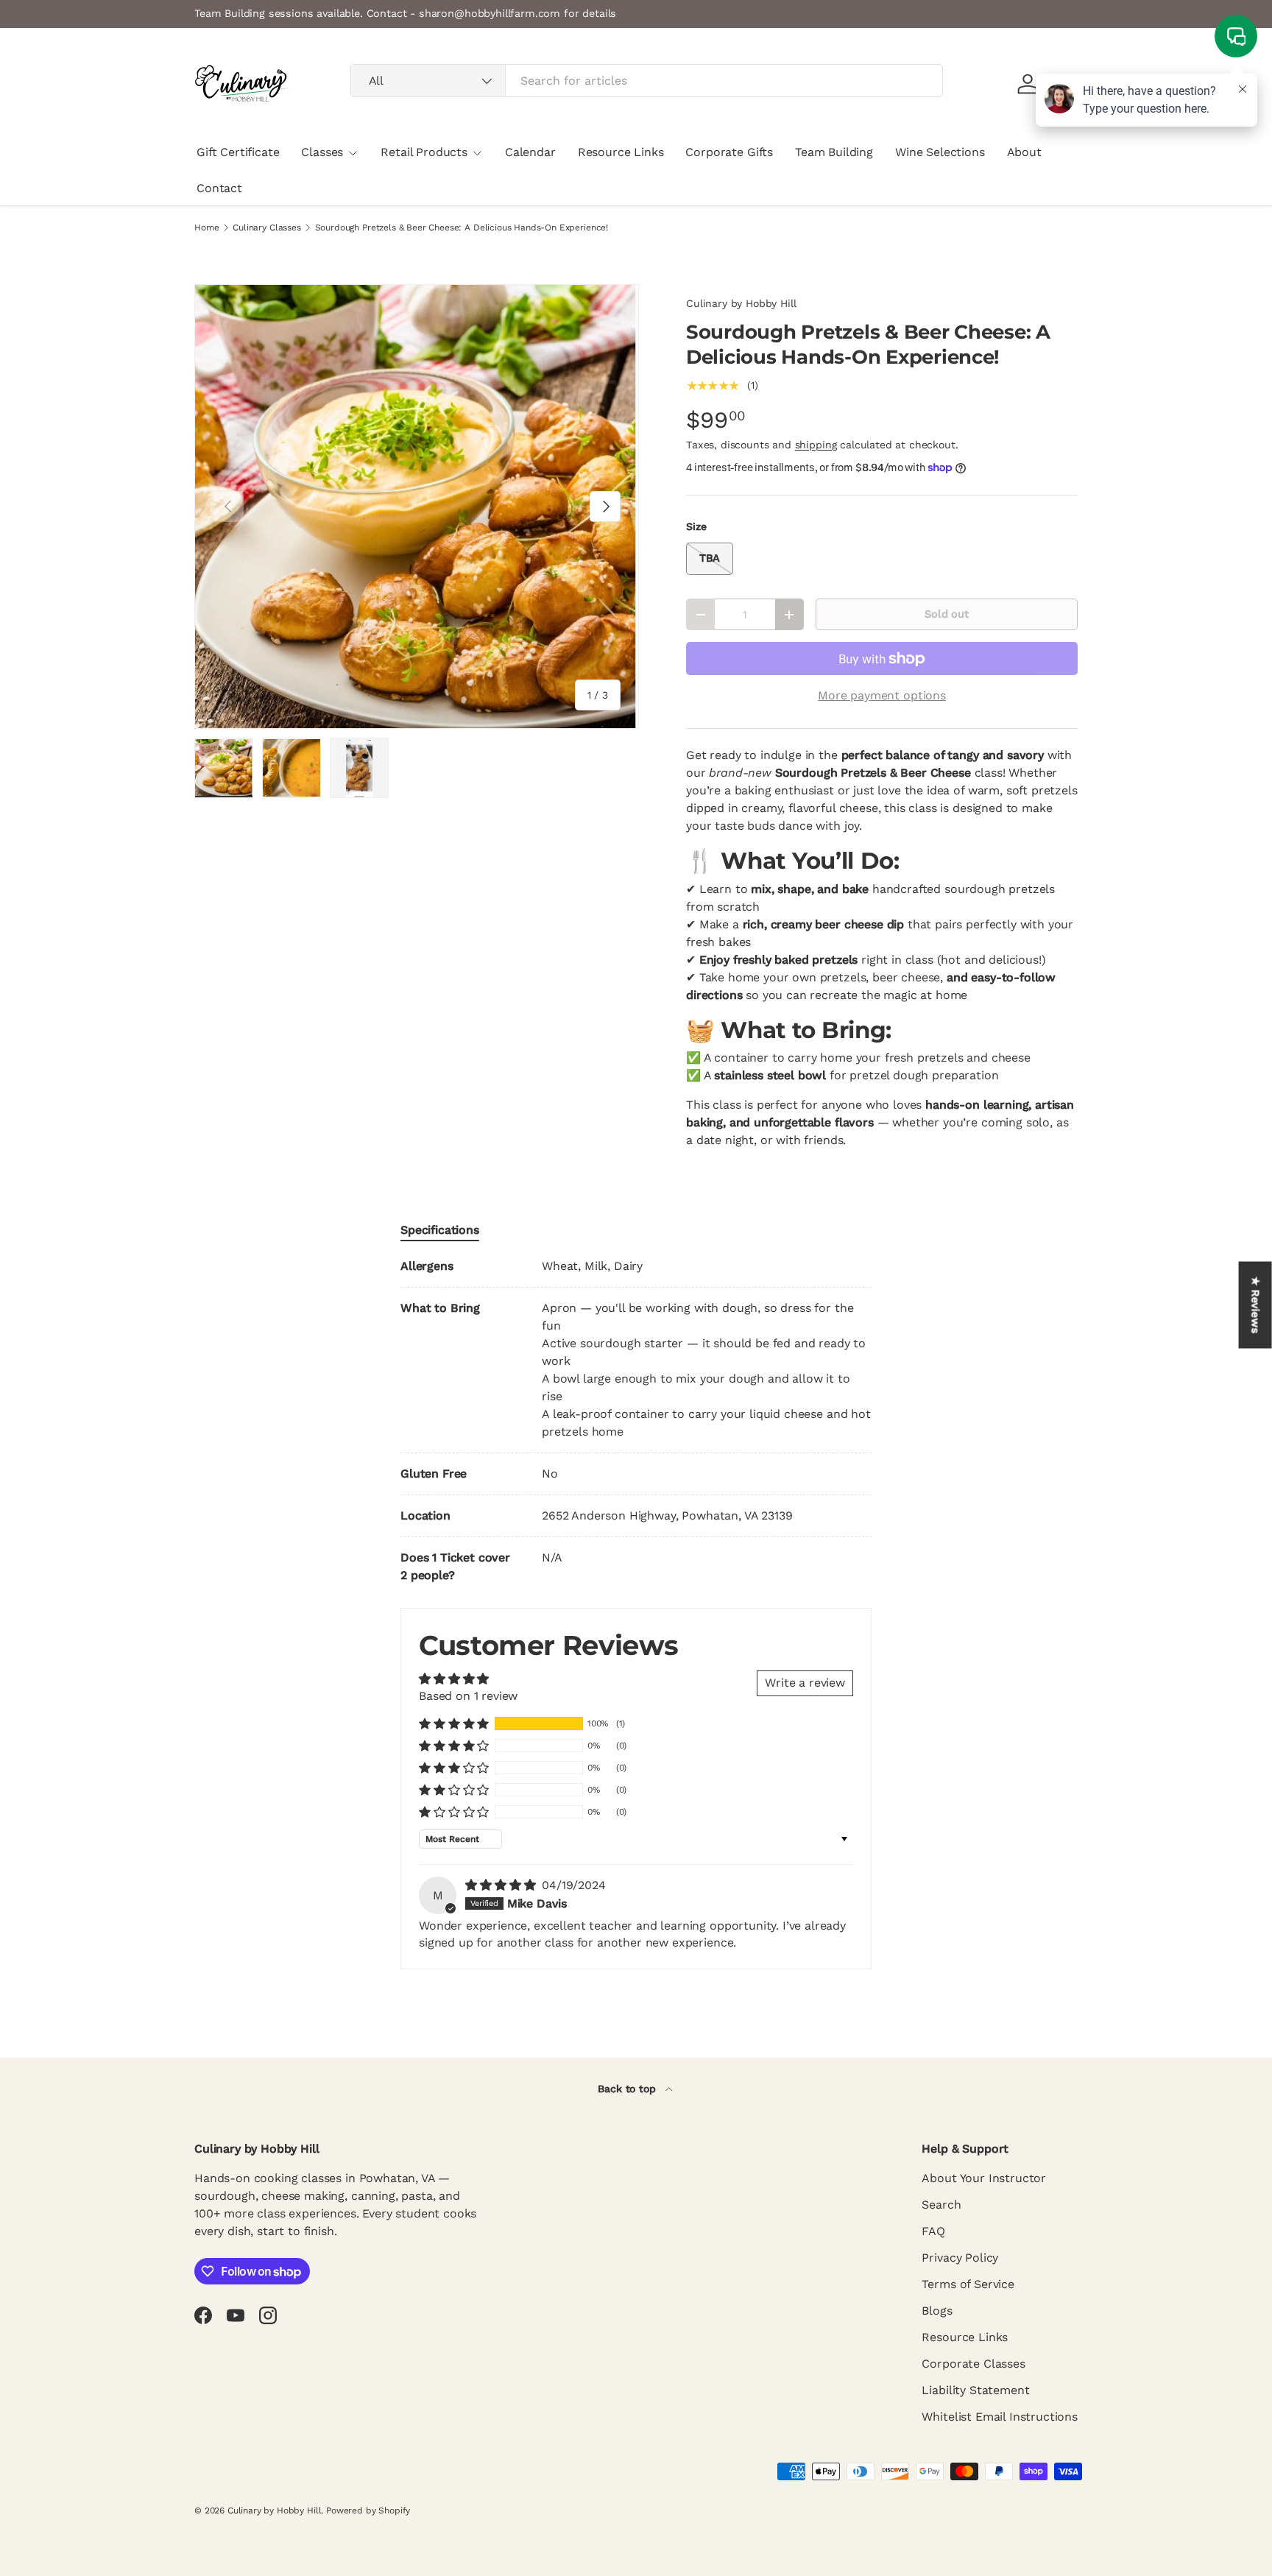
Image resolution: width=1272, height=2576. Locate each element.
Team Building (834, 152)
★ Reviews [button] (1256, 1305)
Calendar (530, 152)
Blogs (937, 2311)
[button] (454, 1723)
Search (941, 2205)
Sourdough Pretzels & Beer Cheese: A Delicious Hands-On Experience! (462, 227)
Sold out (947, 614)
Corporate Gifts (729, 152)
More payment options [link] (882, 695)
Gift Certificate (238, 152)
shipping (816, 445)
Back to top (628, 2089)
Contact (219, 188)
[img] (502, 1885)
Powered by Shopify (368, 2510)
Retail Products (424, 152)
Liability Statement (975, 2390)
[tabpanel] (636, 1421)
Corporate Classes (973, 2364)
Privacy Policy (960, 2258)
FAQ (933, 2231)
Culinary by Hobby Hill (741, 303)
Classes (322, 152)
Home (206, 227)
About (1024, 152)
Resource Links (621, 152)
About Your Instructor (984, 2178)
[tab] (440, 1230)
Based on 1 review (468, 1696)
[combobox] (647, 81)
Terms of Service (968, 2284)
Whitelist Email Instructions (1000, 2417)
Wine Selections (940, 152)
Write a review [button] (805, 1683)
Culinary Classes (266, 227)
